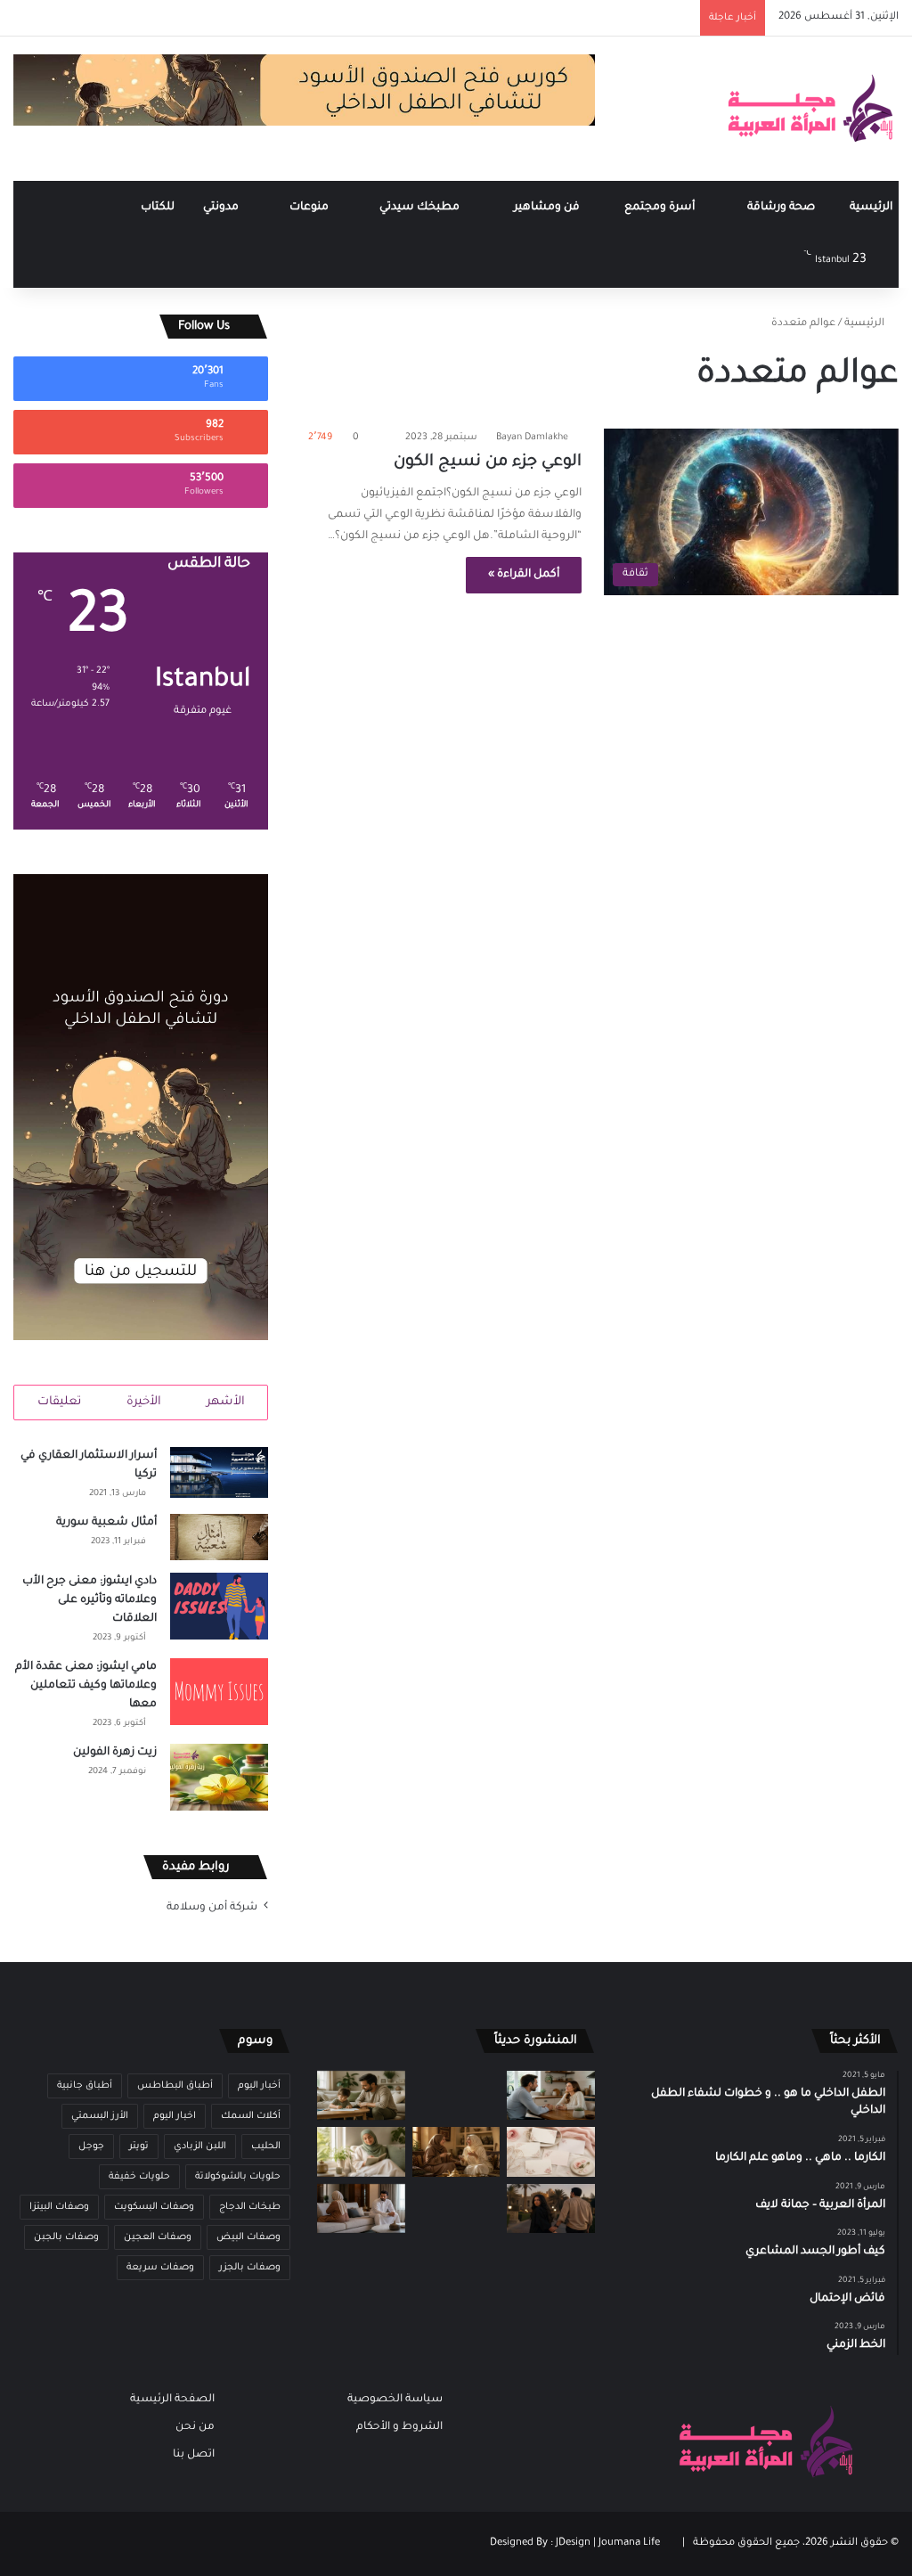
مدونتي (222, 208)
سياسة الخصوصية (395, 2400)
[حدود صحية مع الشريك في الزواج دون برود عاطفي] (550, 2095)
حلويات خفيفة (139, 2177)
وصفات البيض (248, 2237)
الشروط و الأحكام (399, 2427)
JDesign (573, 2543)
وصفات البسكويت (154, 2207)
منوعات (310, 208)
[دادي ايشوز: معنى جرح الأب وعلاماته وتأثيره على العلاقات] (219, 1606)
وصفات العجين (158, 2237)
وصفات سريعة (160, 2268)
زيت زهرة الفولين (115, 1753)
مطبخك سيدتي (421, 208)
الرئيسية (871, 208)
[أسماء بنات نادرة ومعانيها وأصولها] (550, 2151)
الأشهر (226, 1402)
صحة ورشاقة (782, 208)
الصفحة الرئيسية (172, 2400)
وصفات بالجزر (250, 2268)
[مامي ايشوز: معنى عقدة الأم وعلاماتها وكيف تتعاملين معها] (219, 1692)
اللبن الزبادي (200, 2147)
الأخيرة (144, 1402)
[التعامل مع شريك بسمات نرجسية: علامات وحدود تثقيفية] (456, 2208)
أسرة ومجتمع (661, 208)
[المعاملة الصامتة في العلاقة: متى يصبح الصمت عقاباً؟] (361, 2208)
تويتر (139, 2147)
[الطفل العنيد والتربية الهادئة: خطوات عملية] (361, 2095)
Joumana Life (629, 2543)
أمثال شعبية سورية (106, 1523)
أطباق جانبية (85, 2086)
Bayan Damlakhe (532, 438)
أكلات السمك (251, 2116)
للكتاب (158, 208)
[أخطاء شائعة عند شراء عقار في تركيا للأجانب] (456, 2095)
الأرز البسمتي (100, 2116)
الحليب (266, 2147)
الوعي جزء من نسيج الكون (488, 462)
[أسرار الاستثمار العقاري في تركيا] (219, 1472)
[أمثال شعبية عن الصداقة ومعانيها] (456, 2151)
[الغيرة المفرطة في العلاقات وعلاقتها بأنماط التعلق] (550, 2208)
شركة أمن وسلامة (212, 1908)
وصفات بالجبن (66, 2237)
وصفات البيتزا (59, 2207)
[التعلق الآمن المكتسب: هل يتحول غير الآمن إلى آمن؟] (361, 2151)
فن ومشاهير (548, 208)
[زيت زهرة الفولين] (219, 1777)
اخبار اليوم (175, 2116)
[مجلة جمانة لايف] (810, 109)
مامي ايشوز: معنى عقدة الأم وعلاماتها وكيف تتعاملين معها (86, 1686)
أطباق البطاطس (175, 2086)
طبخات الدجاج (250, 2207)
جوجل (91, 2147)
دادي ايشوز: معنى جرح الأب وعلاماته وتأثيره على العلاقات (90, 1600)
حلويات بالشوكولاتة (238, 2177)
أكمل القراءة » (524, 575)
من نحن (195, 2427)
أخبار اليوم (259, 2086)
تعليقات (59, 1402)
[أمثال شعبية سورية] (219, 1537)
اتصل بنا (194, 2455)
